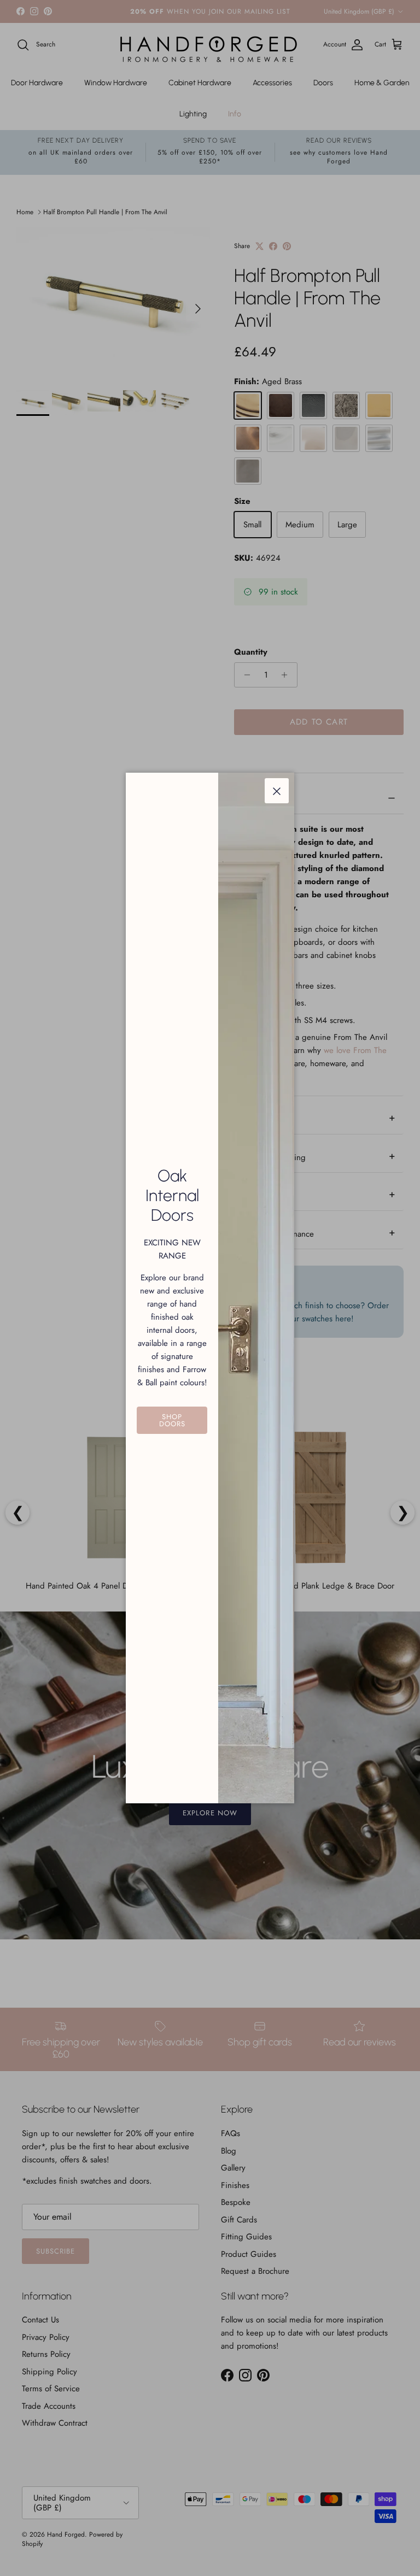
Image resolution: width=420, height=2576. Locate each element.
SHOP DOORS (172, 1420)
